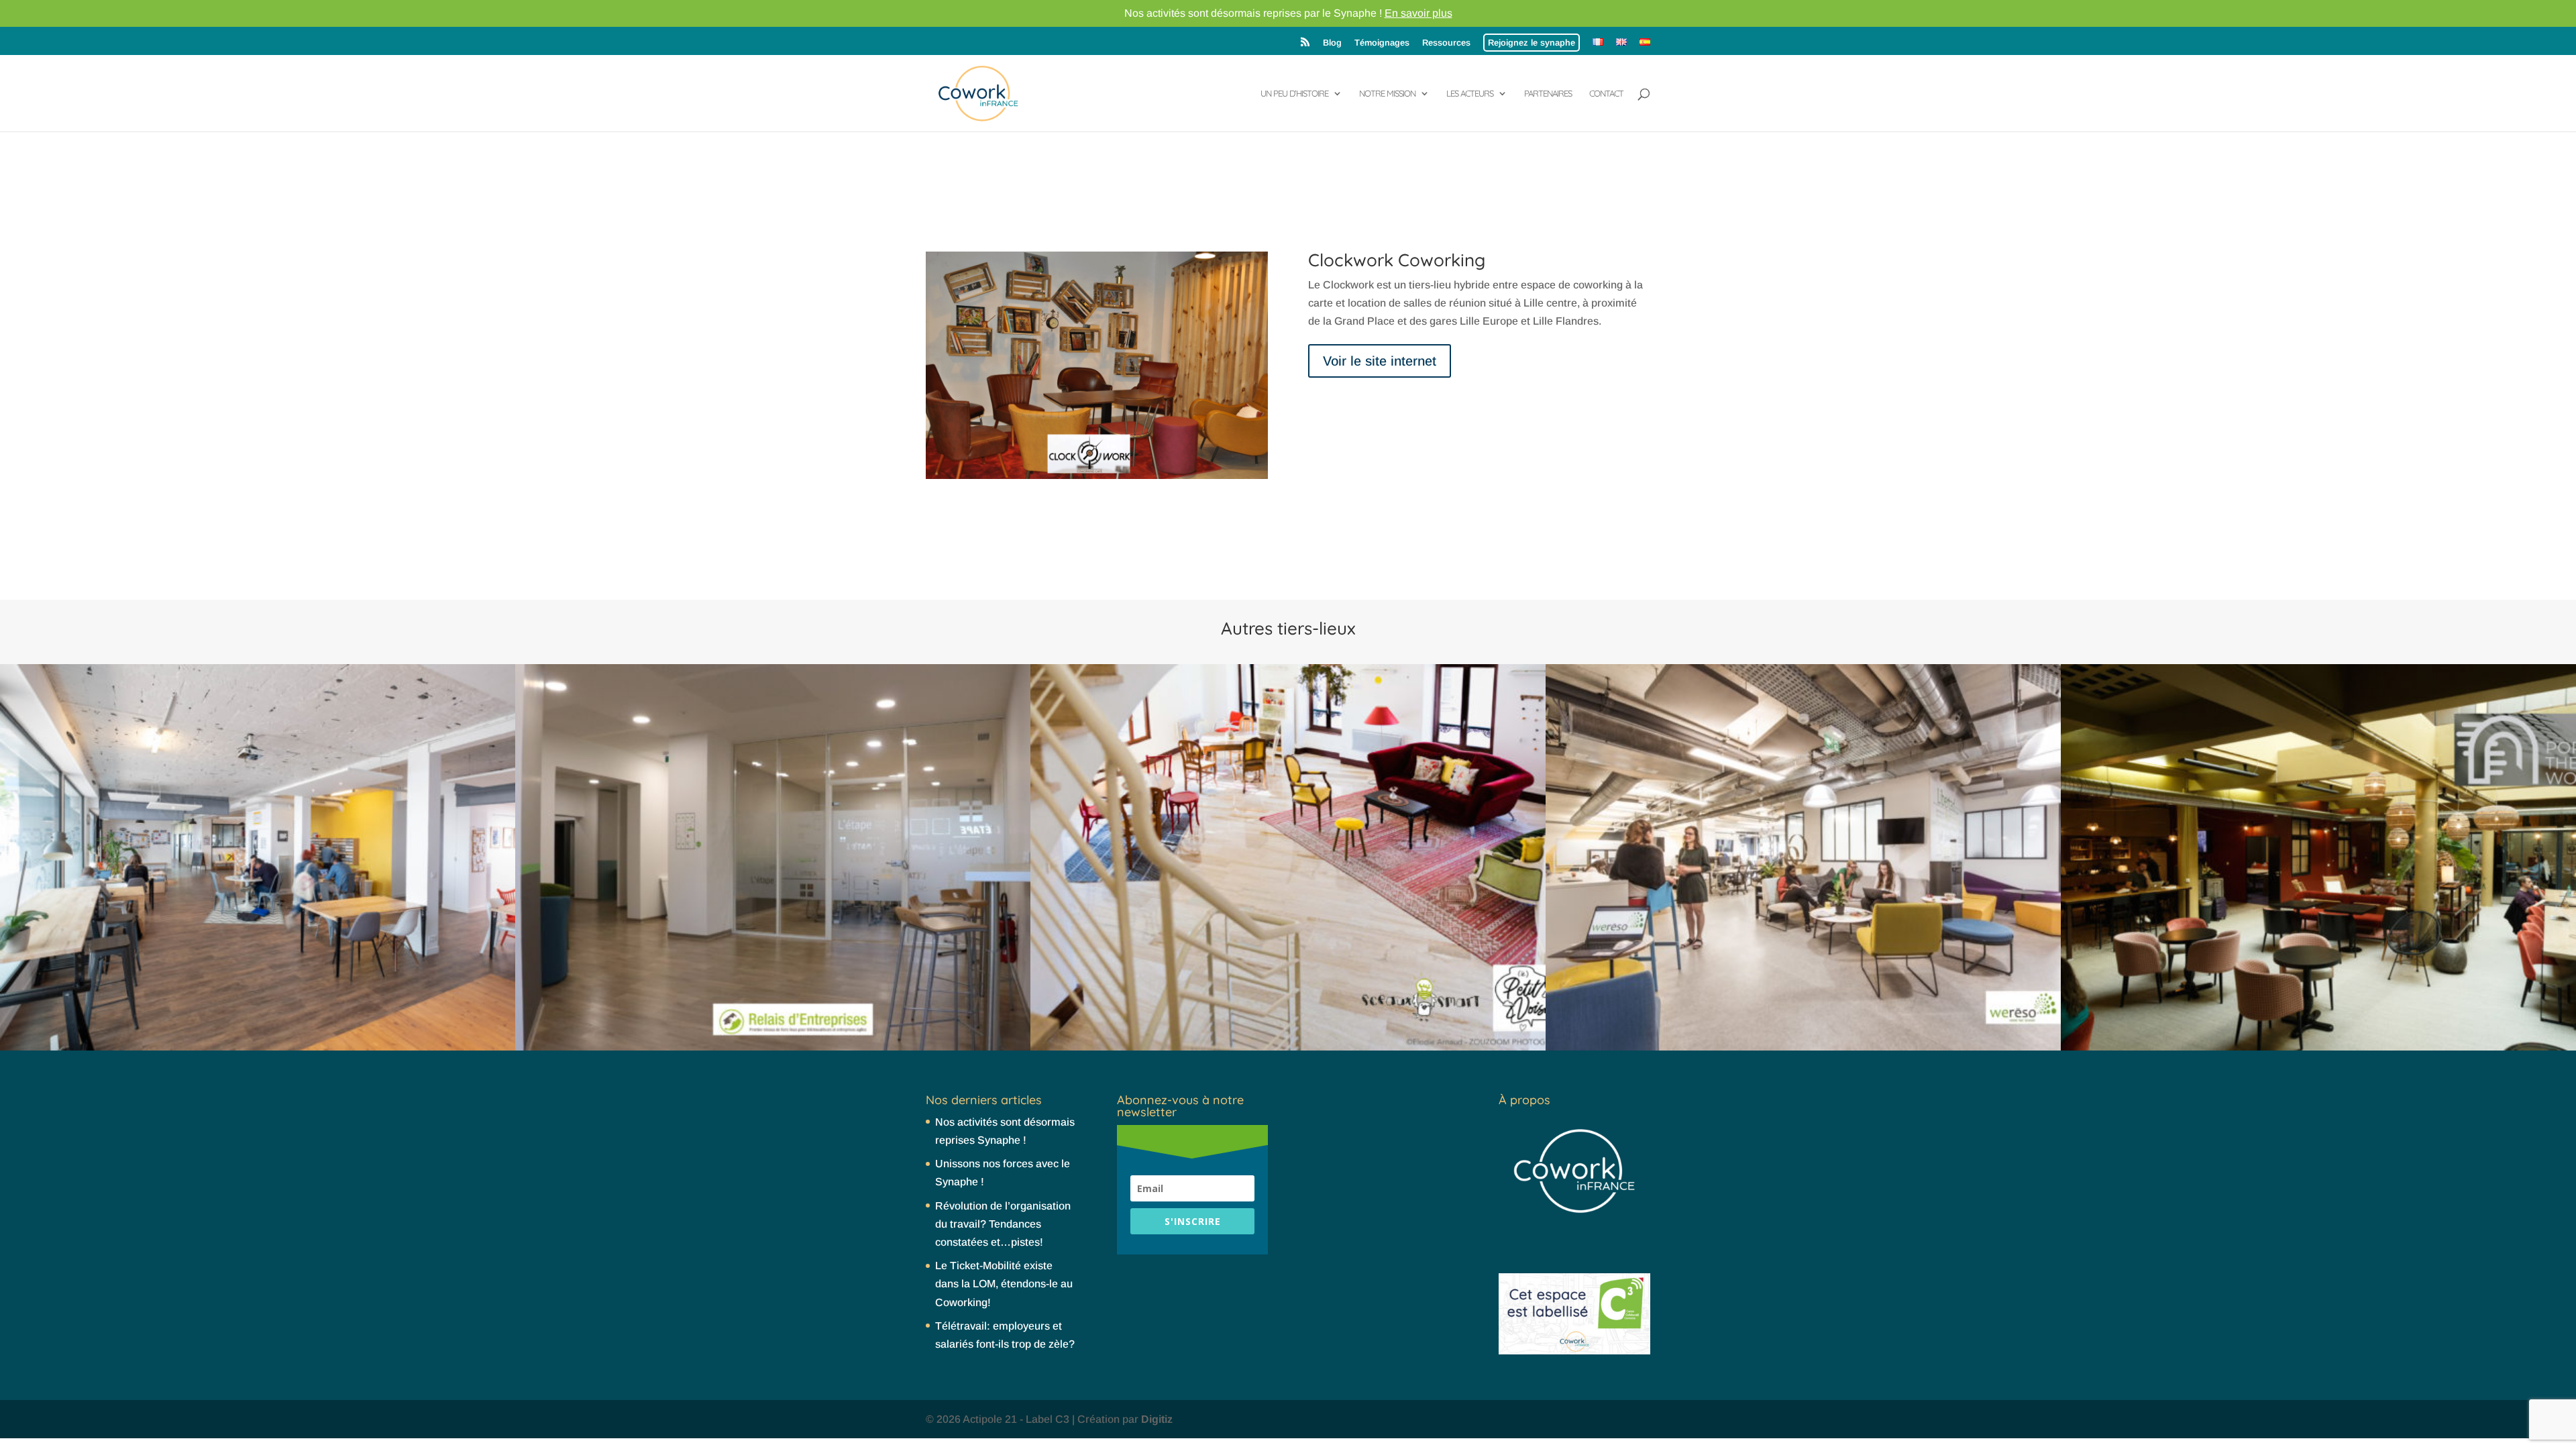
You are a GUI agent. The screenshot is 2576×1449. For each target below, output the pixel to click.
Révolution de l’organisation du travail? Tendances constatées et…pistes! (1003, 1224)
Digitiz (1157, 1419)
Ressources (1446, 43)
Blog (1332, 43)
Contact (1606, 94)
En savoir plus (1418, 13)
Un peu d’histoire (1294, 94)
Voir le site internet (1380, 361)
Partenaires (1548, 94)
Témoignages (1382, 43)
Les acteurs (1470, 94)
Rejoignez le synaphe (1532, 43)
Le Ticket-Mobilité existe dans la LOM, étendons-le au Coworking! (1004, 1284)
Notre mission (1387, 94)
